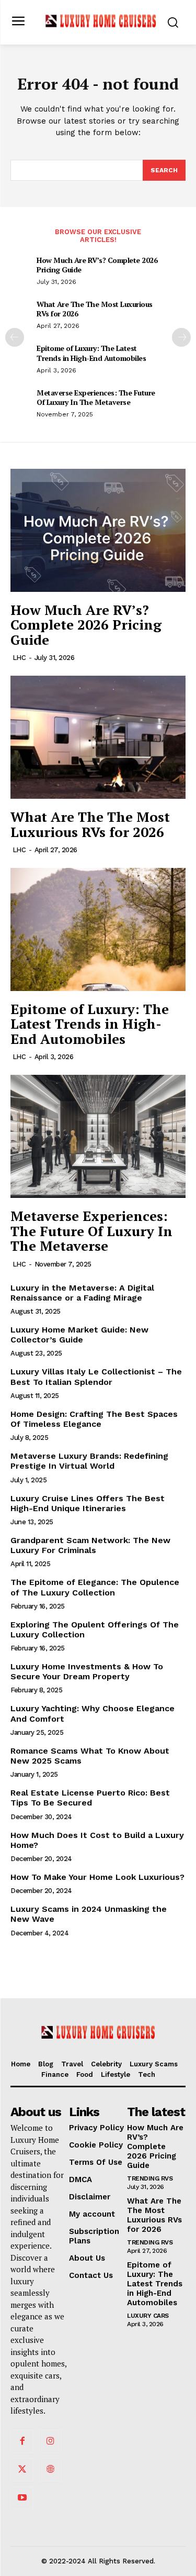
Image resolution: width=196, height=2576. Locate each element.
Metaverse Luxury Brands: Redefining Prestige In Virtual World (89, 1461)
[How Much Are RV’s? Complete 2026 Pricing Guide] (98, 530)
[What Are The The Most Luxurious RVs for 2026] (98, 737)
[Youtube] (22, 2498)
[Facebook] (22, 2441)
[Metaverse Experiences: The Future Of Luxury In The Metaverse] (98, 1136)
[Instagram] (50, 2441)
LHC (19, 658)
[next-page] (181, 337)
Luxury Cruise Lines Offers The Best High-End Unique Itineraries (88, 1503)
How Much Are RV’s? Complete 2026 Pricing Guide (97, 265)
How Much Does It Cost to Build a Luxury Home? (97, 1840)
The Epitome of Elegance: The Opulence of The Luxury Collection (95, 1587)
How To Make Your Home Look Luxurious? (97, 1877)
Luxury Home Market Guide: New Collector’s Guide (79, 1335)
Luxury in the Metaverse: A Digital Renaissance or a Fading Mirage (82, 1293)
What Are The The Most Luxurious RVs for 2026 (95, 309)
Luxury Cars (148, 2316)
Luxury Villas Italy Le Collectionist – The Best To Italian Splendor (96, 1377)
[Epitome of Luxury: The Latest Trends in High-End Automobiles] (98, 929)
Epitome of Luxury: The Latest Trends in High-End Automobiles (91, 353)
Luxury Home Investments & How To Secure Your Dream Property (87, 1671)
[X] (22, 2470)
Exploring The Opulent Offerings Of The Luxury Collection (95, 1630)
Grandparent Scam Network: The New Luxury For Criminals (90, 1545)
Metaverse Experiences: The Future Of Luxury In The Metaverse (96, 397)
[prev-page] (15, 337)
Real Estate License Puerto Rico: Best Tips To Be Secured (90, 1798)
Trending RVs (150, 2178)
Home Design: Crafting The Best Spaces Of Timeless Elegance (94, 1419)
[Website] (50, 2470)
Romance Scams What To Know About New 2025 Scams (90, 1756)
